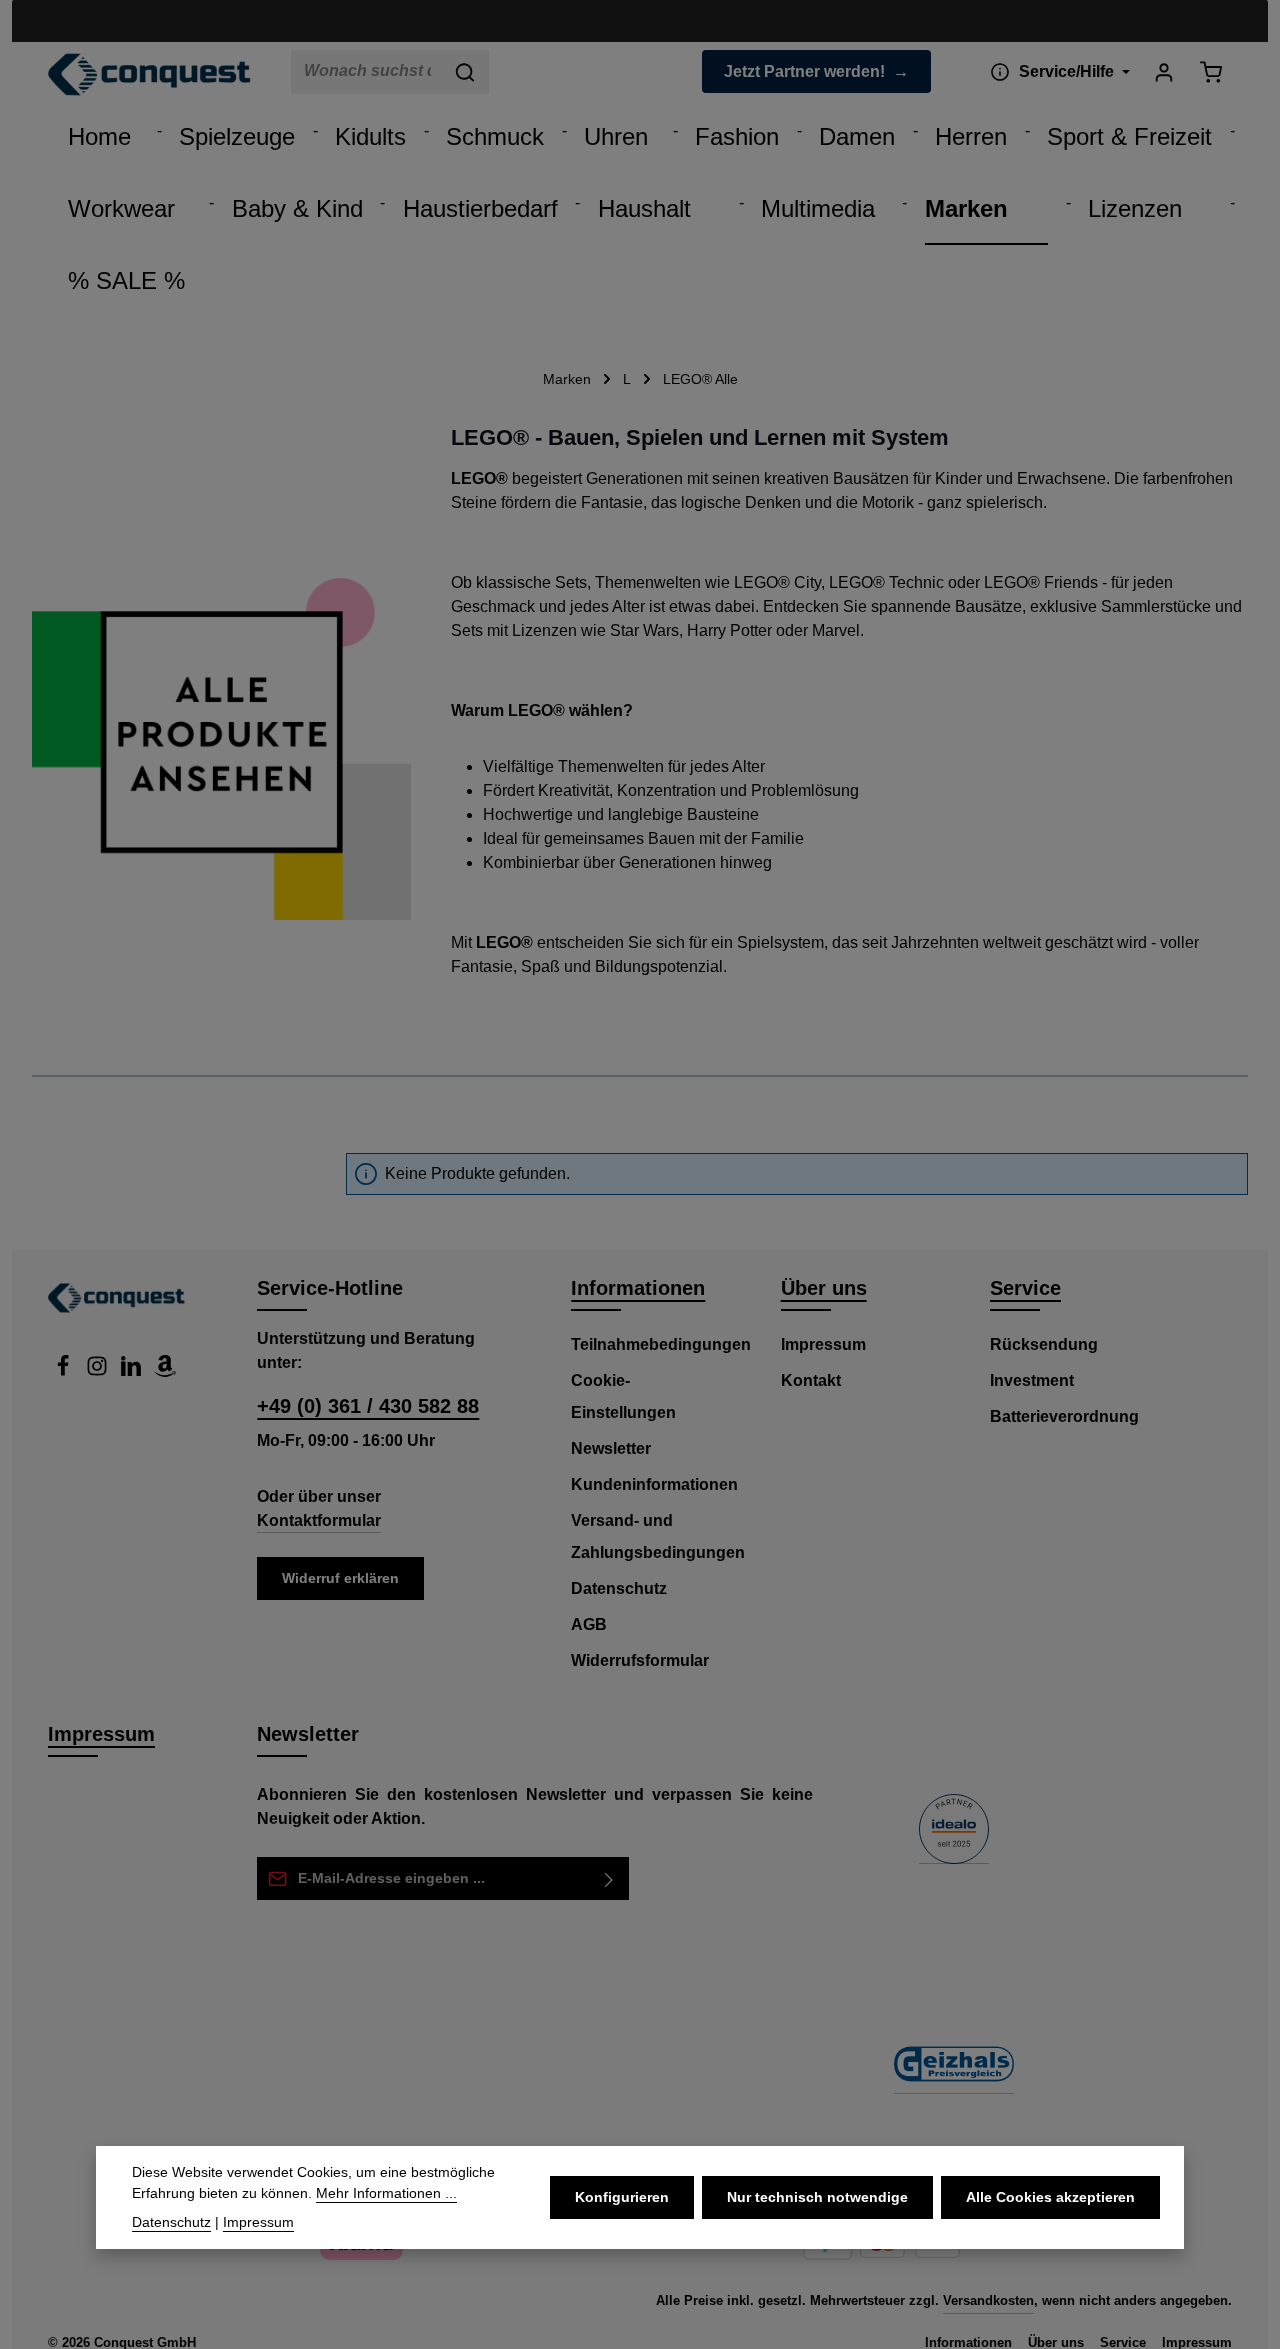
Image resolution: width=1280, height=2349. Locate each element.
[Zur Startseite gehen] (149, 75)
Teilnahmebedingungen (661, 1344)
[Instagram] (99, 1371)
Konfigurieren (622, 2197)
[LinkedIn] (133, 1371)
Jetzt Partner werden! (804, 71)
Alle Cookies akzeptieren (1050, 2197)
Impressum (823, 1344)
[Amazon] (165, 1371)
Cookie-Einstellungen (623, 1396)
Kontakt (811, 1380)
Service (1025, 1288)
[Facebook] (65, 1371)
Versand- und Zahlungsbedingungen (658, 1536)
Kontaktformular (319, 1520)
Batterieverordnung (1064, 1416)
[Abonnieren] (609, 1878)
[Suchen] (465, 72)
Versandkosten (988, 2300)
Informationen (638, 1288)
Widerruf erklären (340, 1578)
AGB (589, 1624)
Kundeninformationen (654, 1484)
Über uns (824, 1288)
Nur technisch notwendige (817, 2197)
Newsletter (611, 1448)
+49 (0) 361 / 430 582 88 (368, 1406)
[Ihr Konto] (1163, 71)
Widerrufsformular (640, 1660)
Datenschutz (619, 1588)
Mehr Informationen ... (386, 2193)
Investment (1032, 1380)
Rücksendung (1044, 1344)
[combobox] (367, 72)
